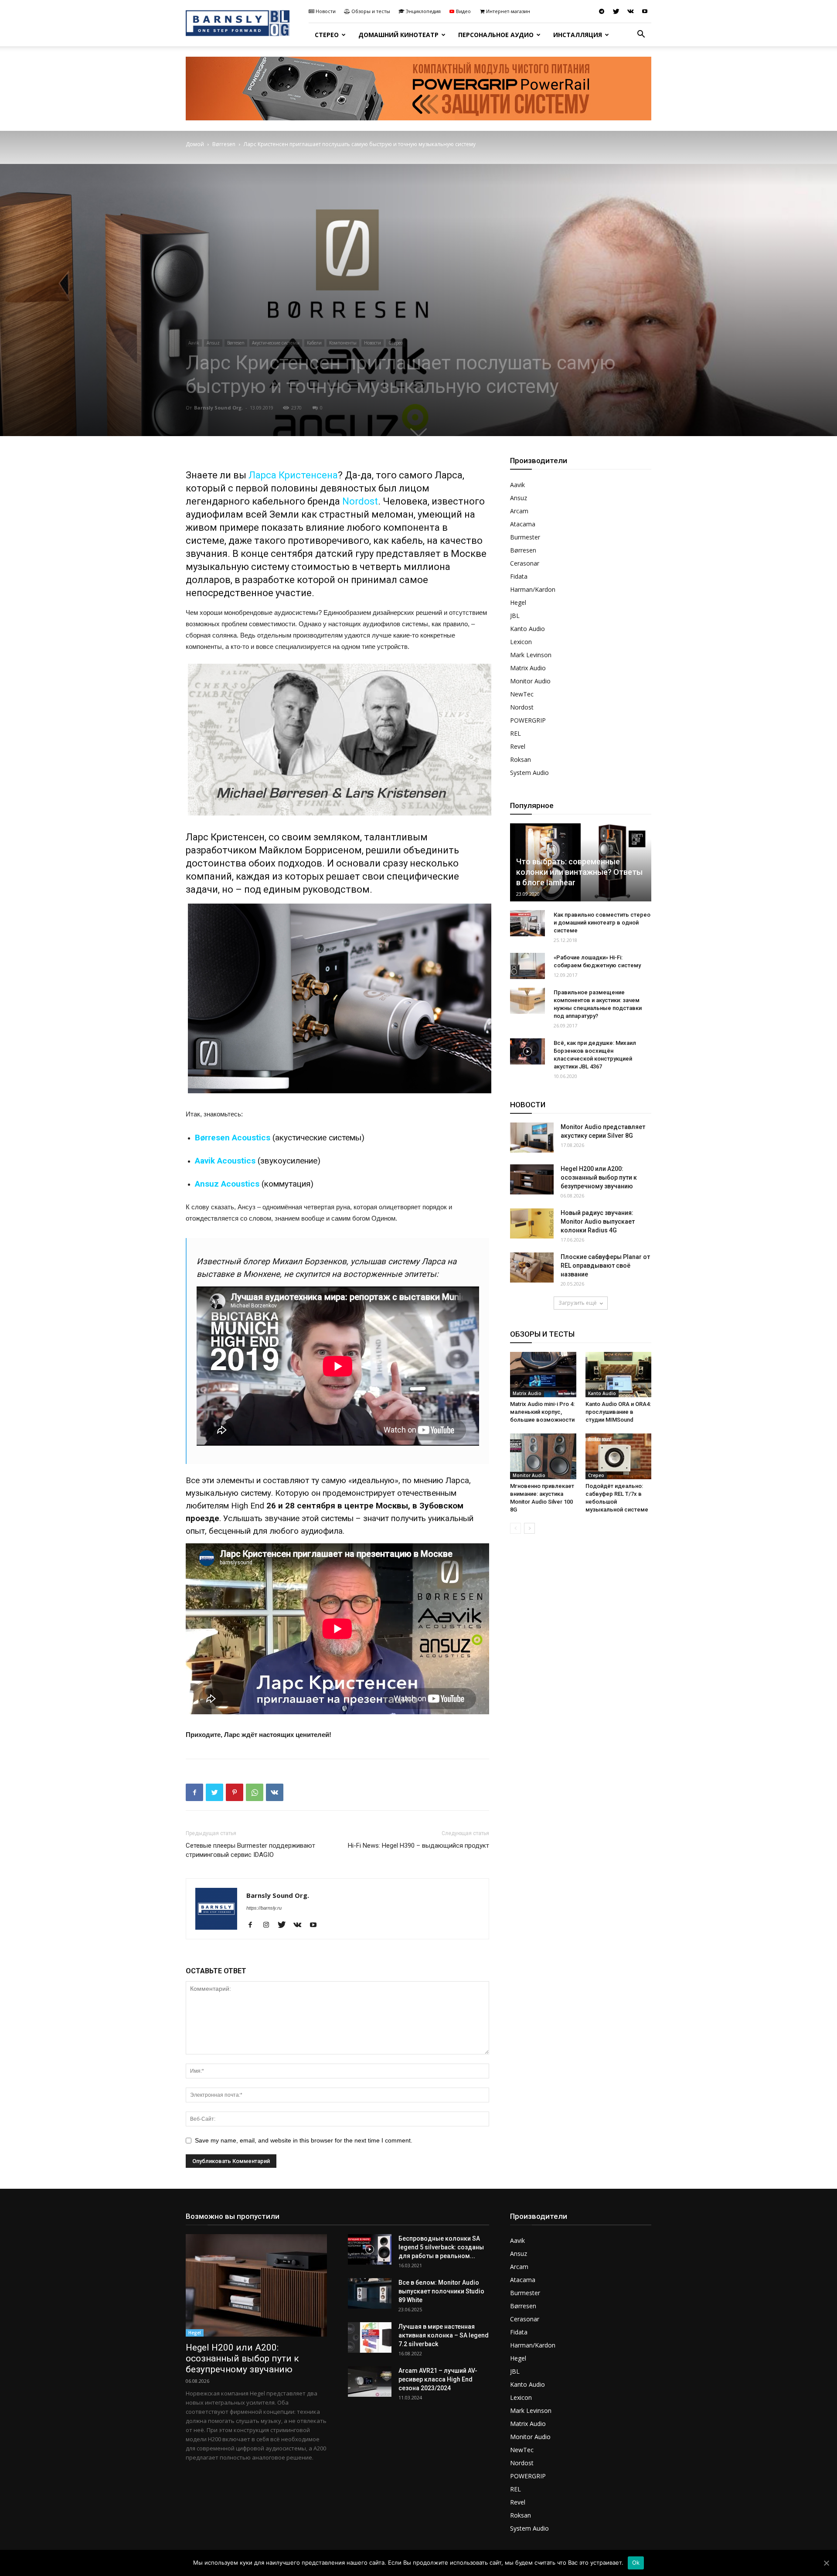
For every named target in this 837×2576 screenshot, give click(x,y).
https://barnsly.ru (264, 1908)
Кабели (314, 343)
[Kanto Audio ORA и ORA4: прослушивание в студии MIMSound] (619, 1375)
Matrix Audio (528, 668)
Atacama (523, 524)
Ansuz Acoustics (227, 1184)
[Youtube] (645, 11)
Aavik (194, 343)
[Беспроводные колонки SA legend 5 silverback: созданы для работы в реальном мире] (370, 2249)
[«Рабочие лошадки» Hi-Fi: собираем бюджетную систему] (527, 966)
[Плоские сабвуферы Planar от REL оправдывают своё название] (532, 1268)
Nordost (360, 501)
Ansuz (213, 343)
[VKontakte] (630, 11)
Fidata (519, 576)
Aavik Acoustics (225, 1161)
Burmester (525, 537)
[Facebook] (253, 1925)
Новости (326, 11)
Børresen (224, 144)
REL (515, 733)
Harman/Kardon (533, 589)
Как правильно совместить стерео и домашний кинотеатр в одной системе (602, 923)
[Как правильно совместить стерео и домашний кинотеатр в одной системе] (527, 923)
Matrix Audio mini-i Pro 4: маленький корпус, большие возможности (542, 1412)
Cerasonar (525, 563)
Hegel (518, 602)
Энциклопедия (423, 11)
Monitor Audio (530, 681)
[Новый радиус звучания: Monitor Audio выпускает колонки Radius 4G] (532, 1223)
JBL (515, 616)
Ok (636, 2562)
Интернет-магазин (508, 11)
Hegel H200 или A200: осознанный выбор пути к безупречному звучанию (599, 1177)
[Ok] (826, 2563)
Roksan (521, 759)
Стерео (327, 35)
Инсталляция (578, 35)
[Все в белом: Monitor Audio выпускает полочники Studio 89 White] (370, 2293)
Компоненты (343, 343)
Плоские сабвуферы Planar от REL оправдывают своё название (605, 1266)
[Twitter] (616, 11)
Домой (195, 144)
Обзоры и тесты (371, 11)
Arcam (519, 511)
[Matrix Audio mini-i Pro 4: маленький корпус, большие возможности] (543, 1375)
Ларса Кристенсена (293, 475)
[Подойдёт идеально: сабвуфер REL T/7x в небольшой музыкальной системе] (619, 1456)
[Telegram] (602, 11)
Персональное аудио (496, 35)
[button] (641, 35)
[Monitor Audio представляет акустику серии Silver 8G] (532, 1138)
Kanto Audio (527, 629)
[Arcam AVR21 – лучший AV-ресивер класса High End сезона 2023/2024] (370, 2382)
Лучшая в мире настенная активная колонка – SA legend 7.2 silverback (444, 2335)
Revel (518, 746)
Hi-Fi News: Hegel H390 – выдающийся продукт (418, 1846)
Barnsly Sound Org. (218, 408)
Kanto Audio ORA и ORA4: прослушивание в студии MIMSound (618, 1412)
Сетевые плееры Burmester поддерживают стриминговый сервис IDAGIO (250, 1850)
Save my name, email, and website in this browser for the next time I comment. (304, 2140)
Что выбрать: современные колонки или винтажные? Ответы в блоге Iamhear (579, 872)
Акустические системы (276, 343)
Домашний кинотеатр (398, 35)
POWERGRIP (528, 720)
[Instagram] (269, 1925)
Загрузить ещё (578, 1303)
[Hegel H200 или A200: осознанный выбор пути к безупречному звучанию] (532, 1179)
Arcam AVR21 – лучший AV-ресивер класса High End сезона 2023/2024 (438, 2379)
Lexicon (521, 642)
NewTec (522, 694)
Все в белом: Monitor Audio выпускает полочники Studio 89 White (441, 2291)
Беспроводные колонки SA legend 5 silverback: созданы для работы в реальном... (441, 2247)
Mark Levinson (531, 655)
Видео (463, 11)
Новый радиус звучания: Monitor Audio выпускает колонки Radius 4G (598, 1221)
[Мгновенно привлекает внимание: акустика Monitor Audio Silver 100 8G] (543, 1456)
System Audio (529, 773)
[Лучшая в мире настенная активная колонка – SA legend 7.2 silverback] (370, 2337)
